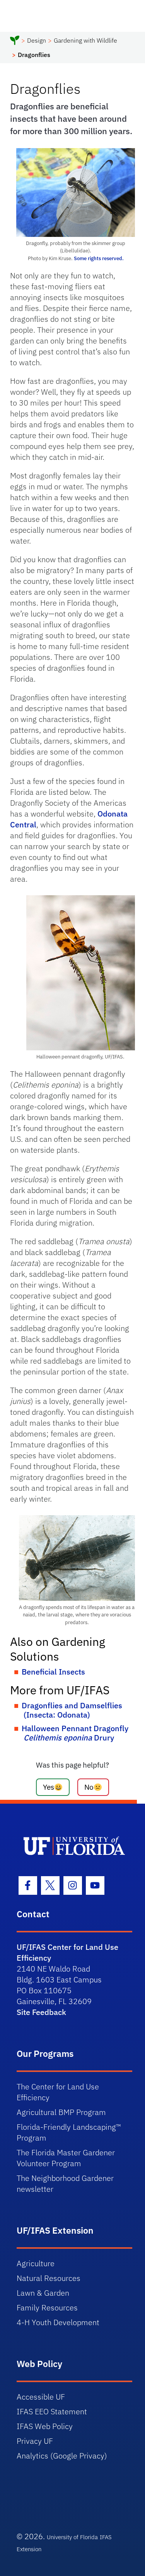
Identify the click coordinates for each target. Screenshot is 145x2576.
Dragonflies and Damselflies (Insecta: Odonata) (72, 1710)
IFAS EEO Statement (52, 2411)
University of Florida (72, 2537)
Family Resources (47, 2308)
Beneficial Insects (53, 1672)
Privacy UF (35, 2441)
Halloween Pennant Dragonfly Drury (75, 1733)
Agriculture (36, 2263)
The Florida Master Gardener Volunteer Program (66, 2158)
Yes (49, 1787)
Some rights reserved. (99, 258)
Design (37, 40)
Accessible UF (41, 2397)
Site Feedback (41, 2012)
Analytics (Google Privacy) (62, 2456)
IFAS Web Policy (45, 2426)
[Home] (15, 41)
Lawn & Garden (43, 2293)
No (89, 1787)
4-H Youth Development (58, 2322)
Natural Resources (49, 2278)
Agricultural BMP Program (61, 2112)
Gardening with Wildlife (85, 40)
